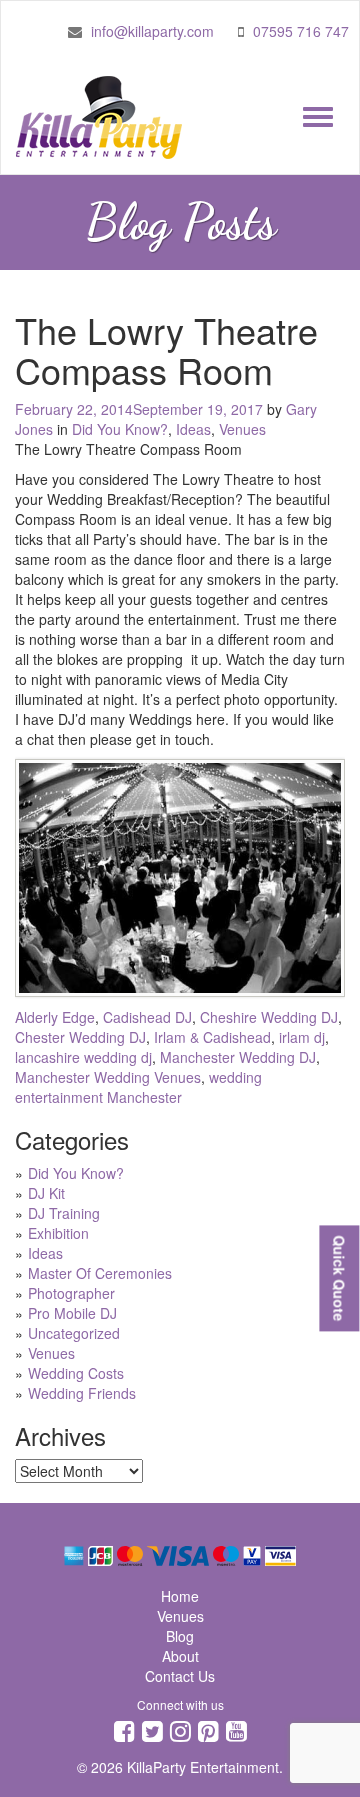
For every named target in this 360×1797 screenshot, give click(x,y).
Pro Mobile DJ (72, 1313)
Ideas (193, 429)
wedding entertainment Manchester (138, 1087)
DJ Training (64, 1213)
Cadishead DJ (147, 1017)
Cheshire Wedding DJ (269, 1017)
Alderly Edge (55, 1017)
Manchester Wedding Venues (108, 1077)
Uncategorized (74, 1333)
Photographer (71, 1293)
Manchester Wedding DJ (238, 1057)
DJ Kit (46, 1193)
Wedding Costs (76, 1373)
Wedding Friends (82, 1393)
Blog (180, 1636)
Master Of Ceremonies (100, 1273)
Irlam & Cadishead (212, 1037)
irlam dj (302, 1037)
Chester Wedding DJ (80, 1037)
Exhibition (58, 1233)
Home (180, 1596)
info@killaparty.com (152, 31)
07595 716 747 (301, 31)
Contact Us (180, 1676)
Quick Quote (339, 1278)
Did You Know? (120, 429)
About (180, 1656)
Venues (242, 429)
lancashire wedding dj (83, 1057)
